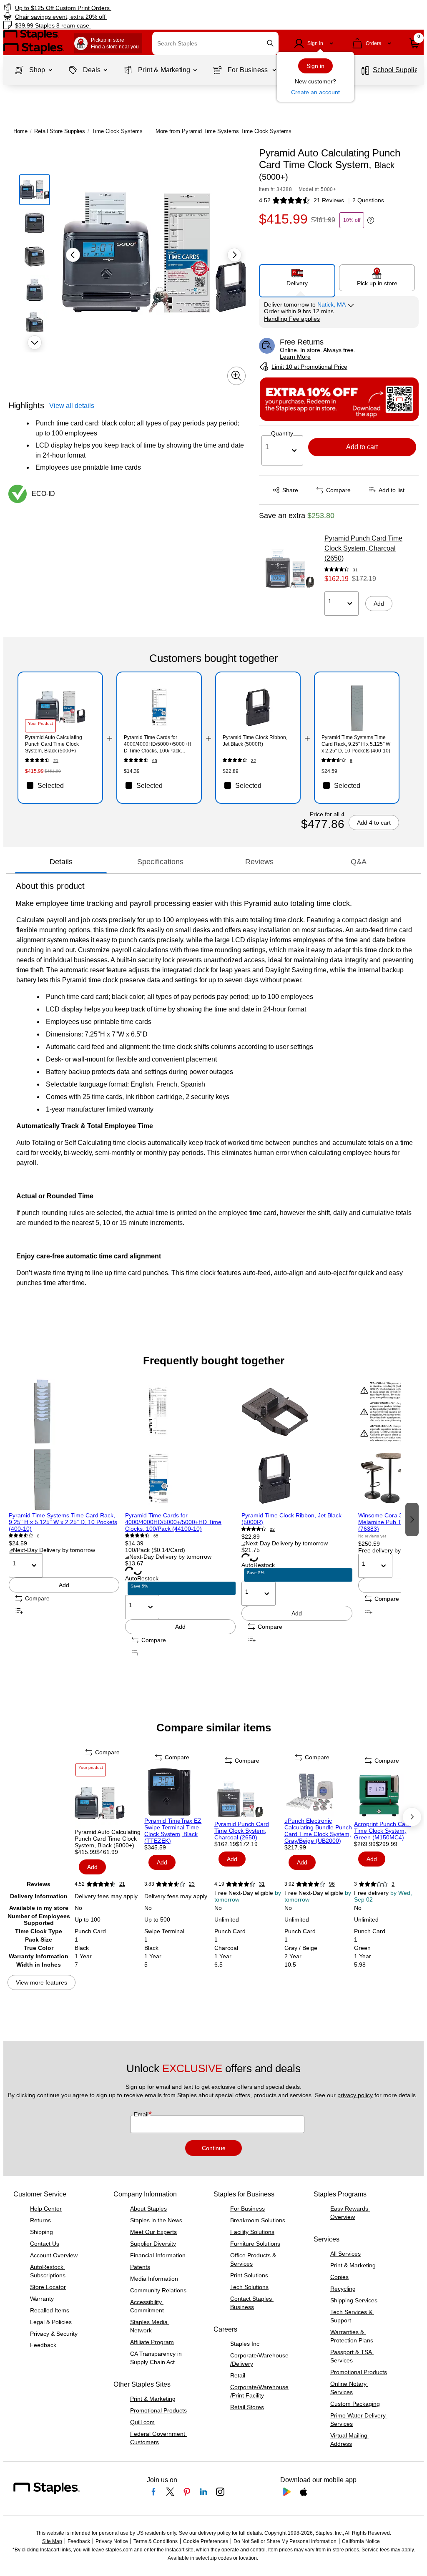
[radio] (297, 277)
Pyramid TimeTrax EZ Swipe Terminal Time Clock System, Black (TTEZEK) (173, 1831)
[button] (270, 43)
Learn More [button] (295, 357)
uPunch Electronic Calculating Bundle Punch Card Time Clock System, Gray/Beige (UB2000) (318, 1831)
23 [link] (192, 1884)
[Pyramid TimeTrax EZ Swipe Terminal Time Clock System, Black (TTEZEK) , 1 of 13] (178, 1792)
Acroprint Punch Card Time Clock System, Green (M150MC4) (382, 1831)
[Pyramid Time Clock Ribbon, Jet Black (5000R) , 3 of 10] (297, 1445)
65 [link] (155, 761)
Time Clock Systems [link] (117, 131)
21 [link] (56, 761)
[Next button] (35, 342)
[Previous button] (73, 255)
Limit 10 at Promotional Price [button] (309, 367)
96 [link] (332, 1884)
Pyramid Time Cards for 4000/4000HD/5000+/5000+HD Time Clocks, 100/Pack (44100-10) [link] (158, 744)
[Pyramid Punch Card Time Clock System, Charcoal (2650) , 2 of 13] (249, 1796)
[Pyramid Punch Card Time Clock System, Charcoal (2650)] (289, 565)
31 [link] (355, 570)
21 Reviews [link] (329, 200)
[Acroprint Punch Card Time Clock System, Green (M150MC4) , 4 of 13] (388, 1796)
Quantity (282, 433)
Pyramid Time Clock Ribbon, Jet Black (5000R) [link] (255, 741)
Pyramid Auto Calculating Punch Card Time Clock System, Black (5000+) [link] (54, 744)
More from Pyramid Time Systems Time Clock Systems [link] (224, 131)
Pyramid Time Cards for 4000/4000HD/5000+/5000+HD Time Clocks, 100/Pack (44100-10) (173, 1522)
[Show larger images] (236, 376)
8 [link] (351, 761)
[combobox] (215, 43)
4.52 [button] (265, 200)
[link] (108, 8)
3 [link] (393, 1884)
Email (142, 2114)
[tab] (61, 862)
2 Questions (368, 200)
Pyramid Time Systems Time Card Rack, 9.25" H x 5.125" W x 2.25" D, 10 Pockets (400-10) (63, 1522)
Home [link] (20, 131)
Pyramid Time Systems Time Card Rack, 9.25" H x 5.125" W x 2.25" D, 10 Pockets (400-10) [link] (356, 744)
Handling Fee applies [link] (292, 319)
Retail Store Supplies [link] (60, 131)
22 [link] (254, 761)
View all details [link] (72, 406)
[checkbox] (60, 785)
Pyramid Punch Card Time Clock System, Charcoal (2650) (363, 548)
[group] (64, 1518)
